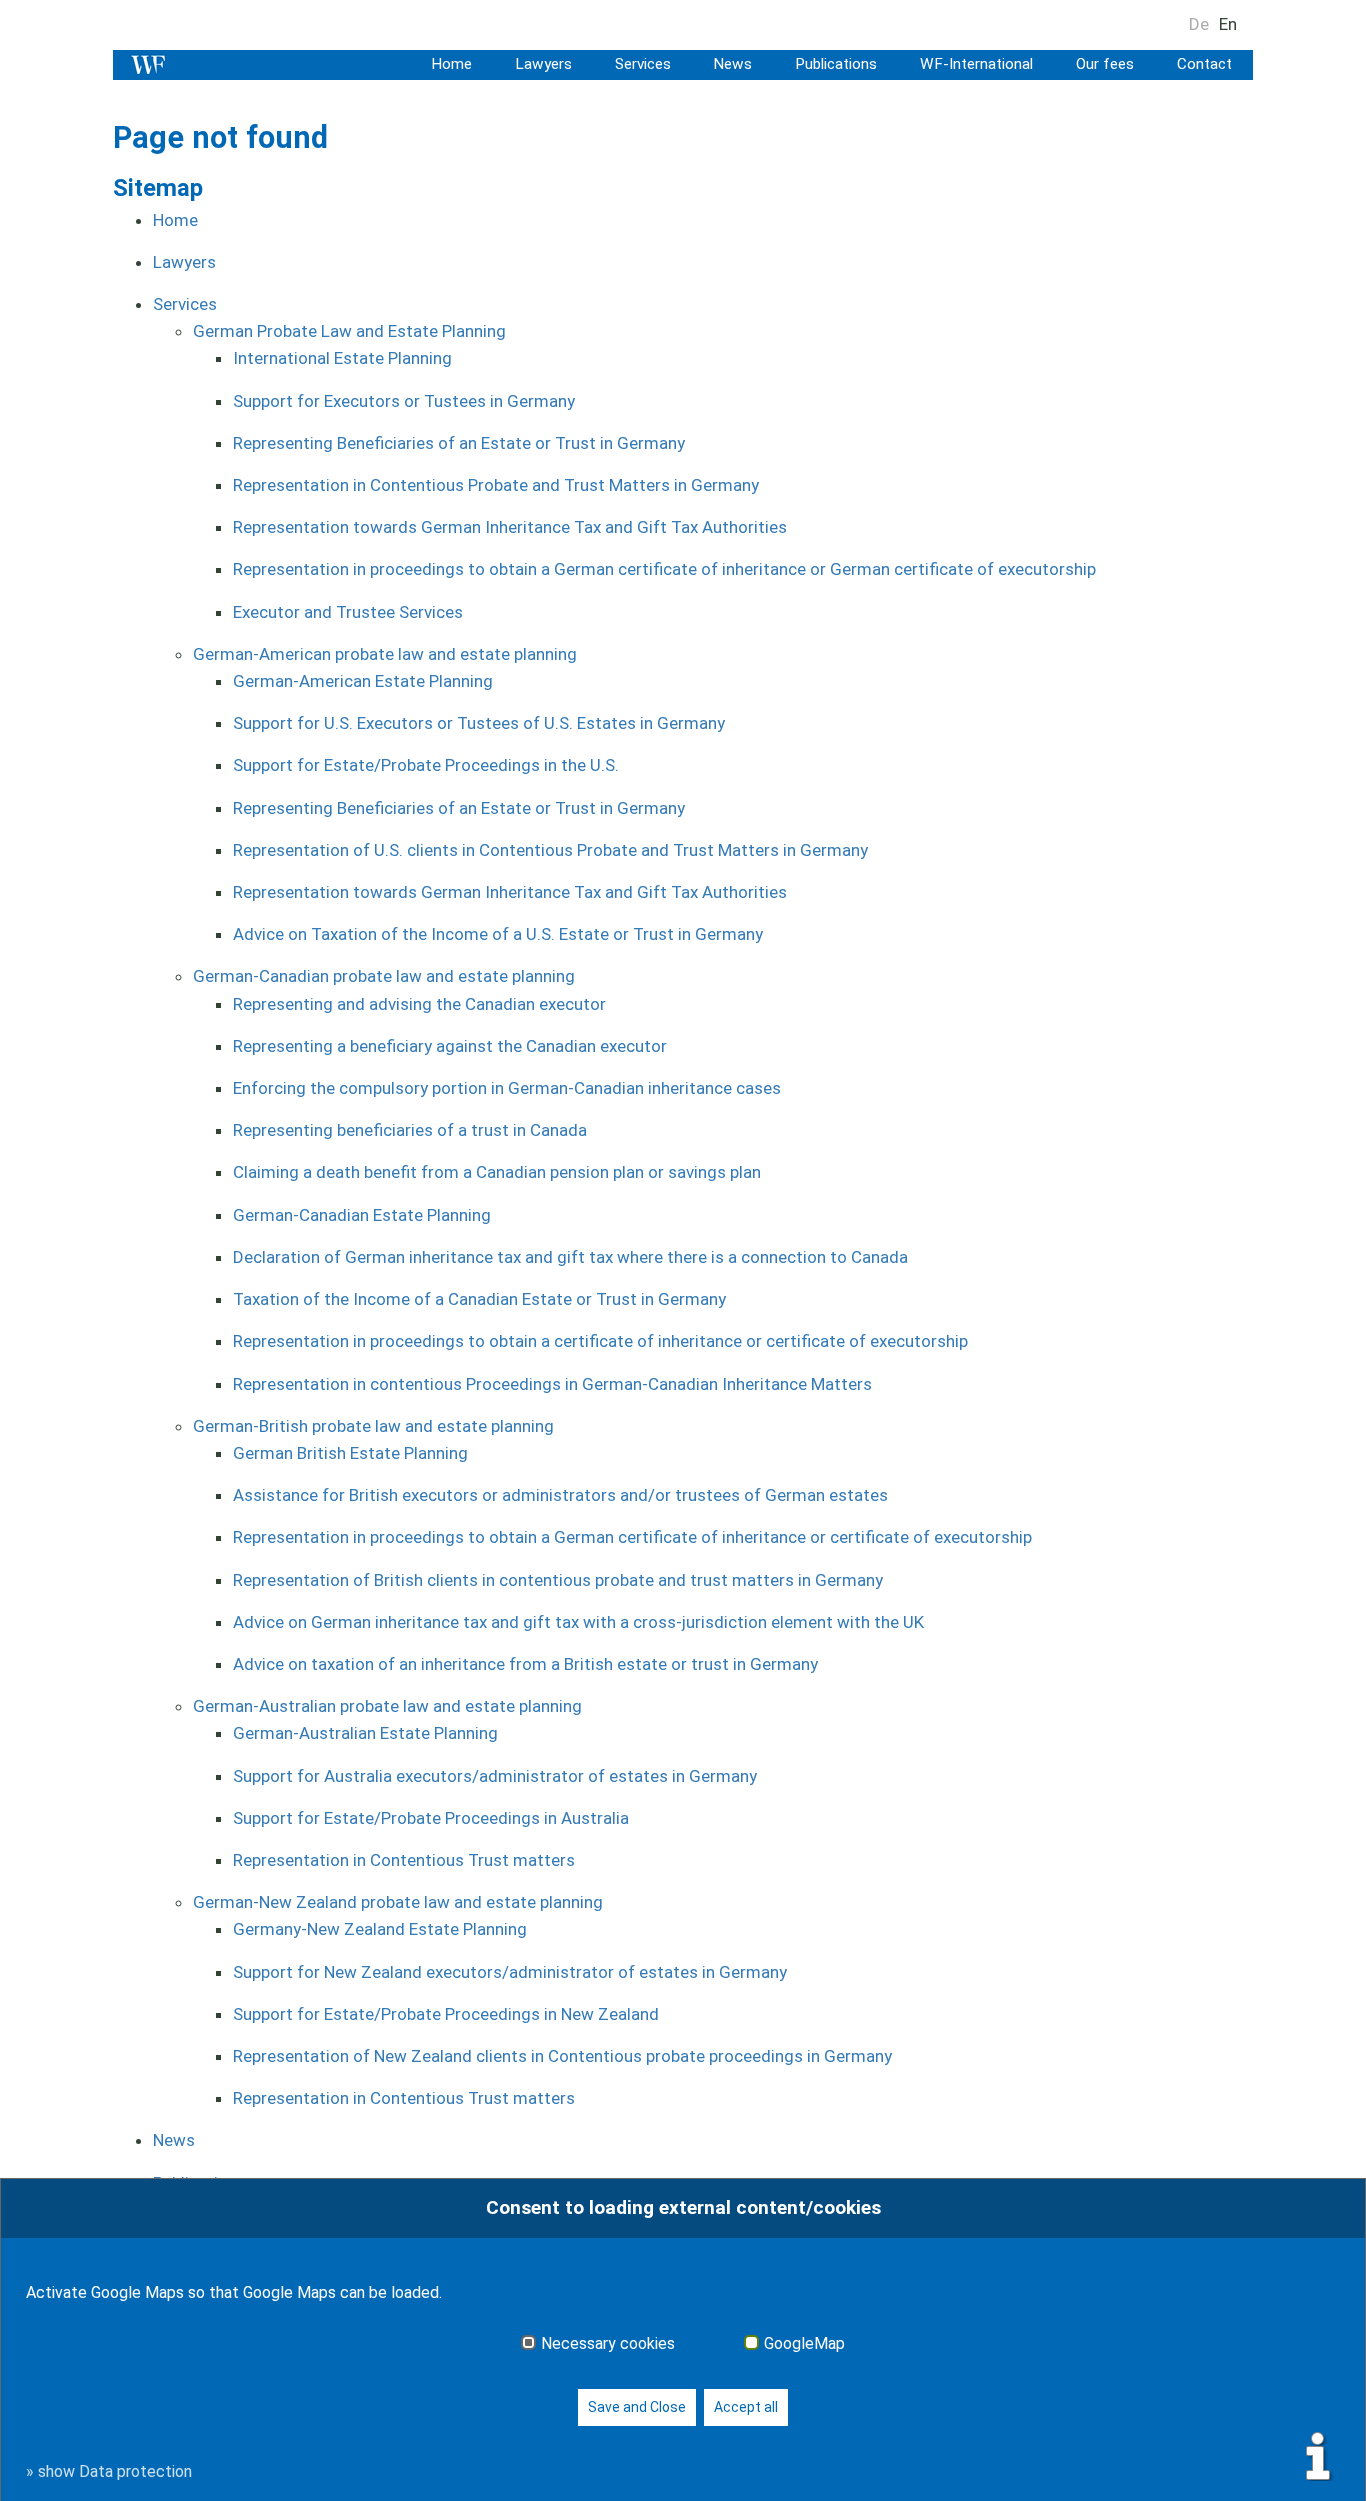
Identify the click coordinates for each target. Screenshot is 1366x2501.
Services (643, 64)
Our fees (1105, 64)
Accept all (746, 2407)
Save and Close (637, 2407)
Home (451, 64)
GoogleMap (804, 2344)
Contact (1204, 64)
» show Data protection (109, 2471)
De (1199, 24)
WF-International (976, 64)
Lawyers (543, 64)
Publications (836, 64)
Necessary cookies (608, 2344)
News (732, 64)
